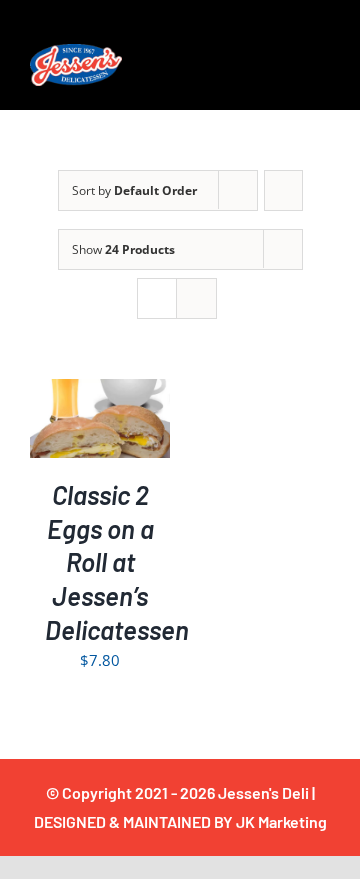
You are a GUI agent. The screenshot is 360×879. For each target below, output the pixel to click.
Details (114, 432)
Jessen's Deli (263, 792)
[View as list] (196, 298)
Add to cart (100, 411)
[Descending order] (283, 190)
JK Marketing (281, 821)
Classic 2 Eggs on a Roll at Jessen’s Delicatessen (117, 562)
